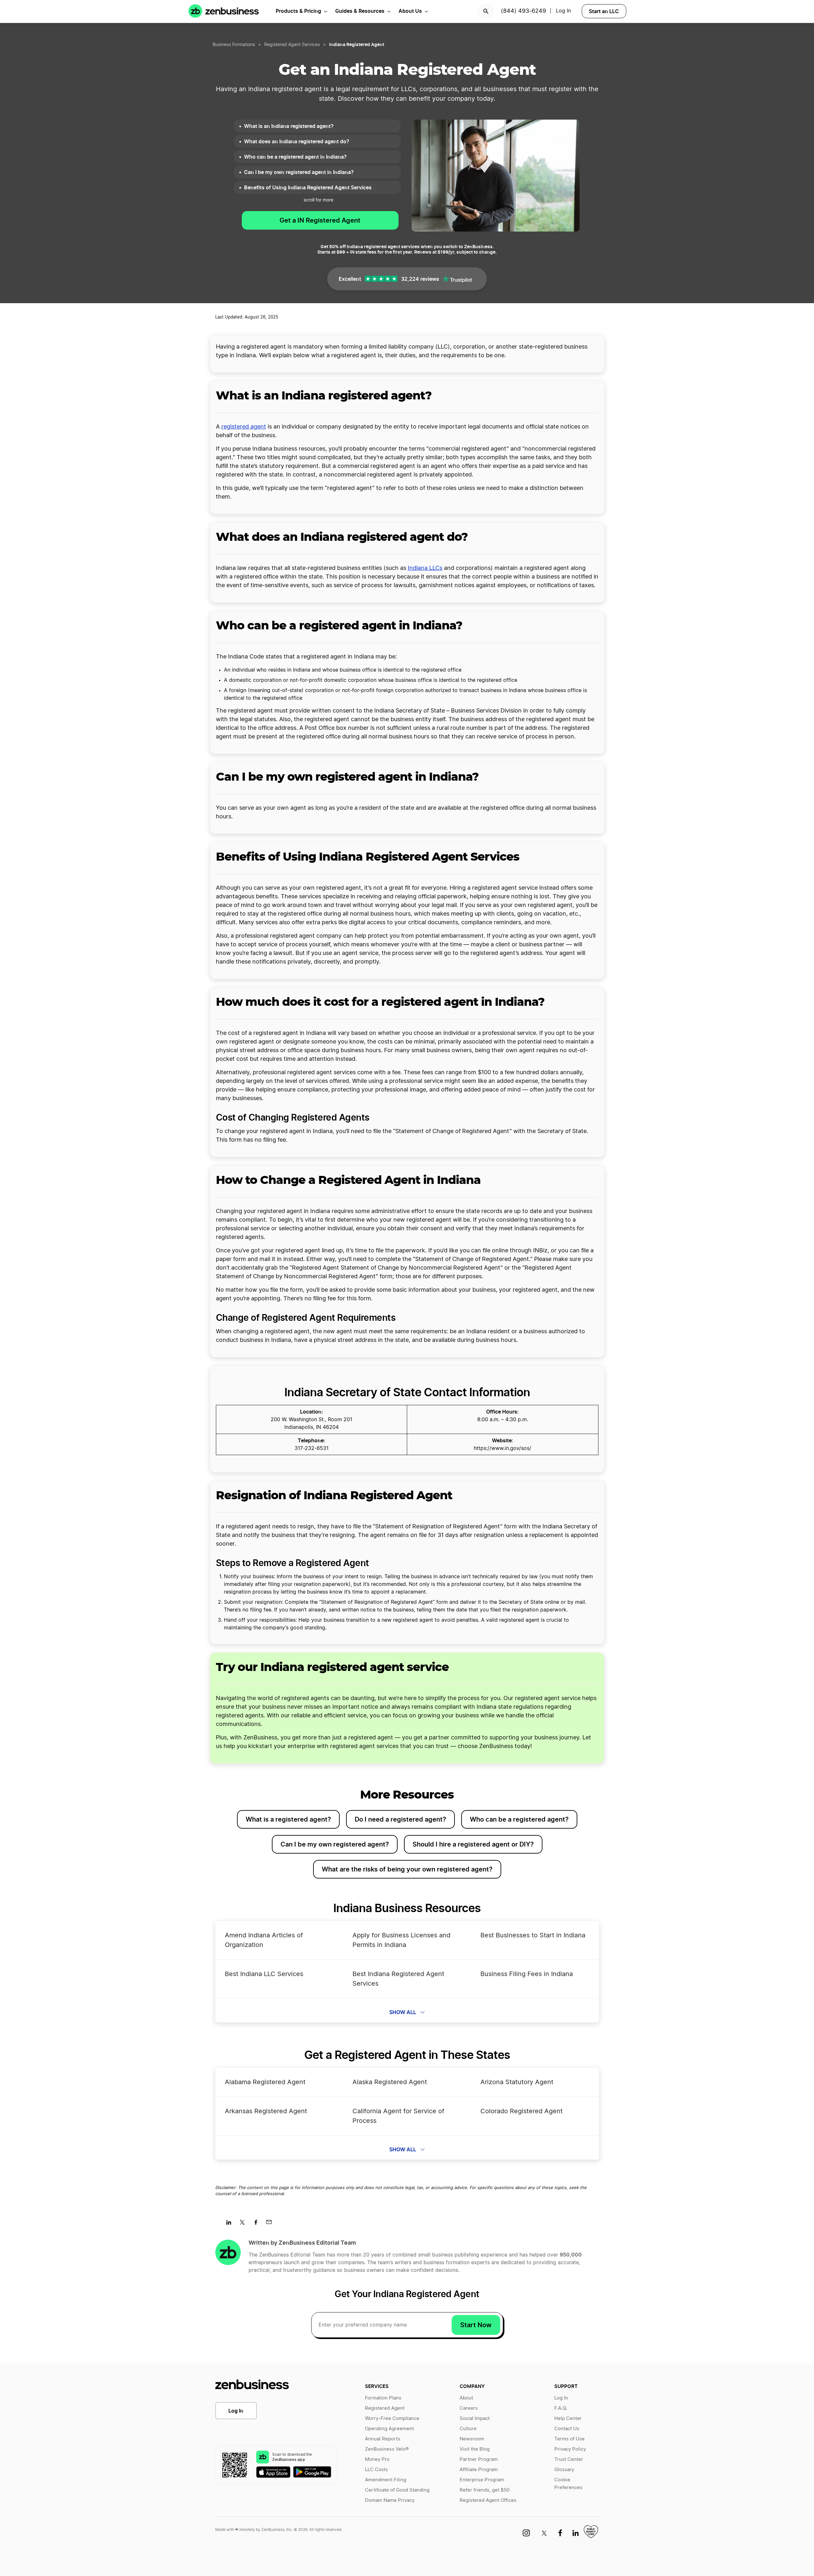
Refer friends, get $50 (485, 2490)
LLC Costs (376, 2470)
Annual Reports (383, 2439)
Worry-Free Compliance (392, 2418)
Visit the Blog (475, 2449)
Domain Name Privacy (390, 2500)
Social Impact (475, 2418)
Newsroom (472, 2439)
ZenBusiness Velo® (387, 2449)
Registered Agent (385, 2408)
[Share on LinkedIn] (231, 2224)
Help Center (568, 2418)
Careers (469, 2408)
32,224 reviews (420, 279)
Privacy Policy (570, 2449)
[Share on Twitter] (245, 2224)
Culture (468, 2429)
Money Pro (377, 2459)
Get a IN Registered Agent (320, 220)
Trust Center (569, 2459)
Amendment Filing (386, 2480)
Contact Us (567, 2429)
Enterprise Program (482, 2480)
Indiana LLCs (425, 568)
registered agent (244, 427)
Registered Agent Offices (488, 2500)
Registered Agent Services (292, 45)
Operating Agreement (389, 2429)
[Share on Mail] (271, 2224)
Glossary (564, 2470)
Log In (563, 11)
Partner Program (479, 2459)
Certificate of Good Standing (397, 2490)
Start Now (476, 2325)
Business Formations (234, 45)
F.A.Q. (561, 2408)
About (466, 2398)
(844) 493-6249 (523, 11)
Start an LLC (604, 11)
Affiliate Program (479, 2470)
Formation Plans (383, 2398)
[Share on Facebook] (258, 2224)
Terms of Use (569, 2439)
